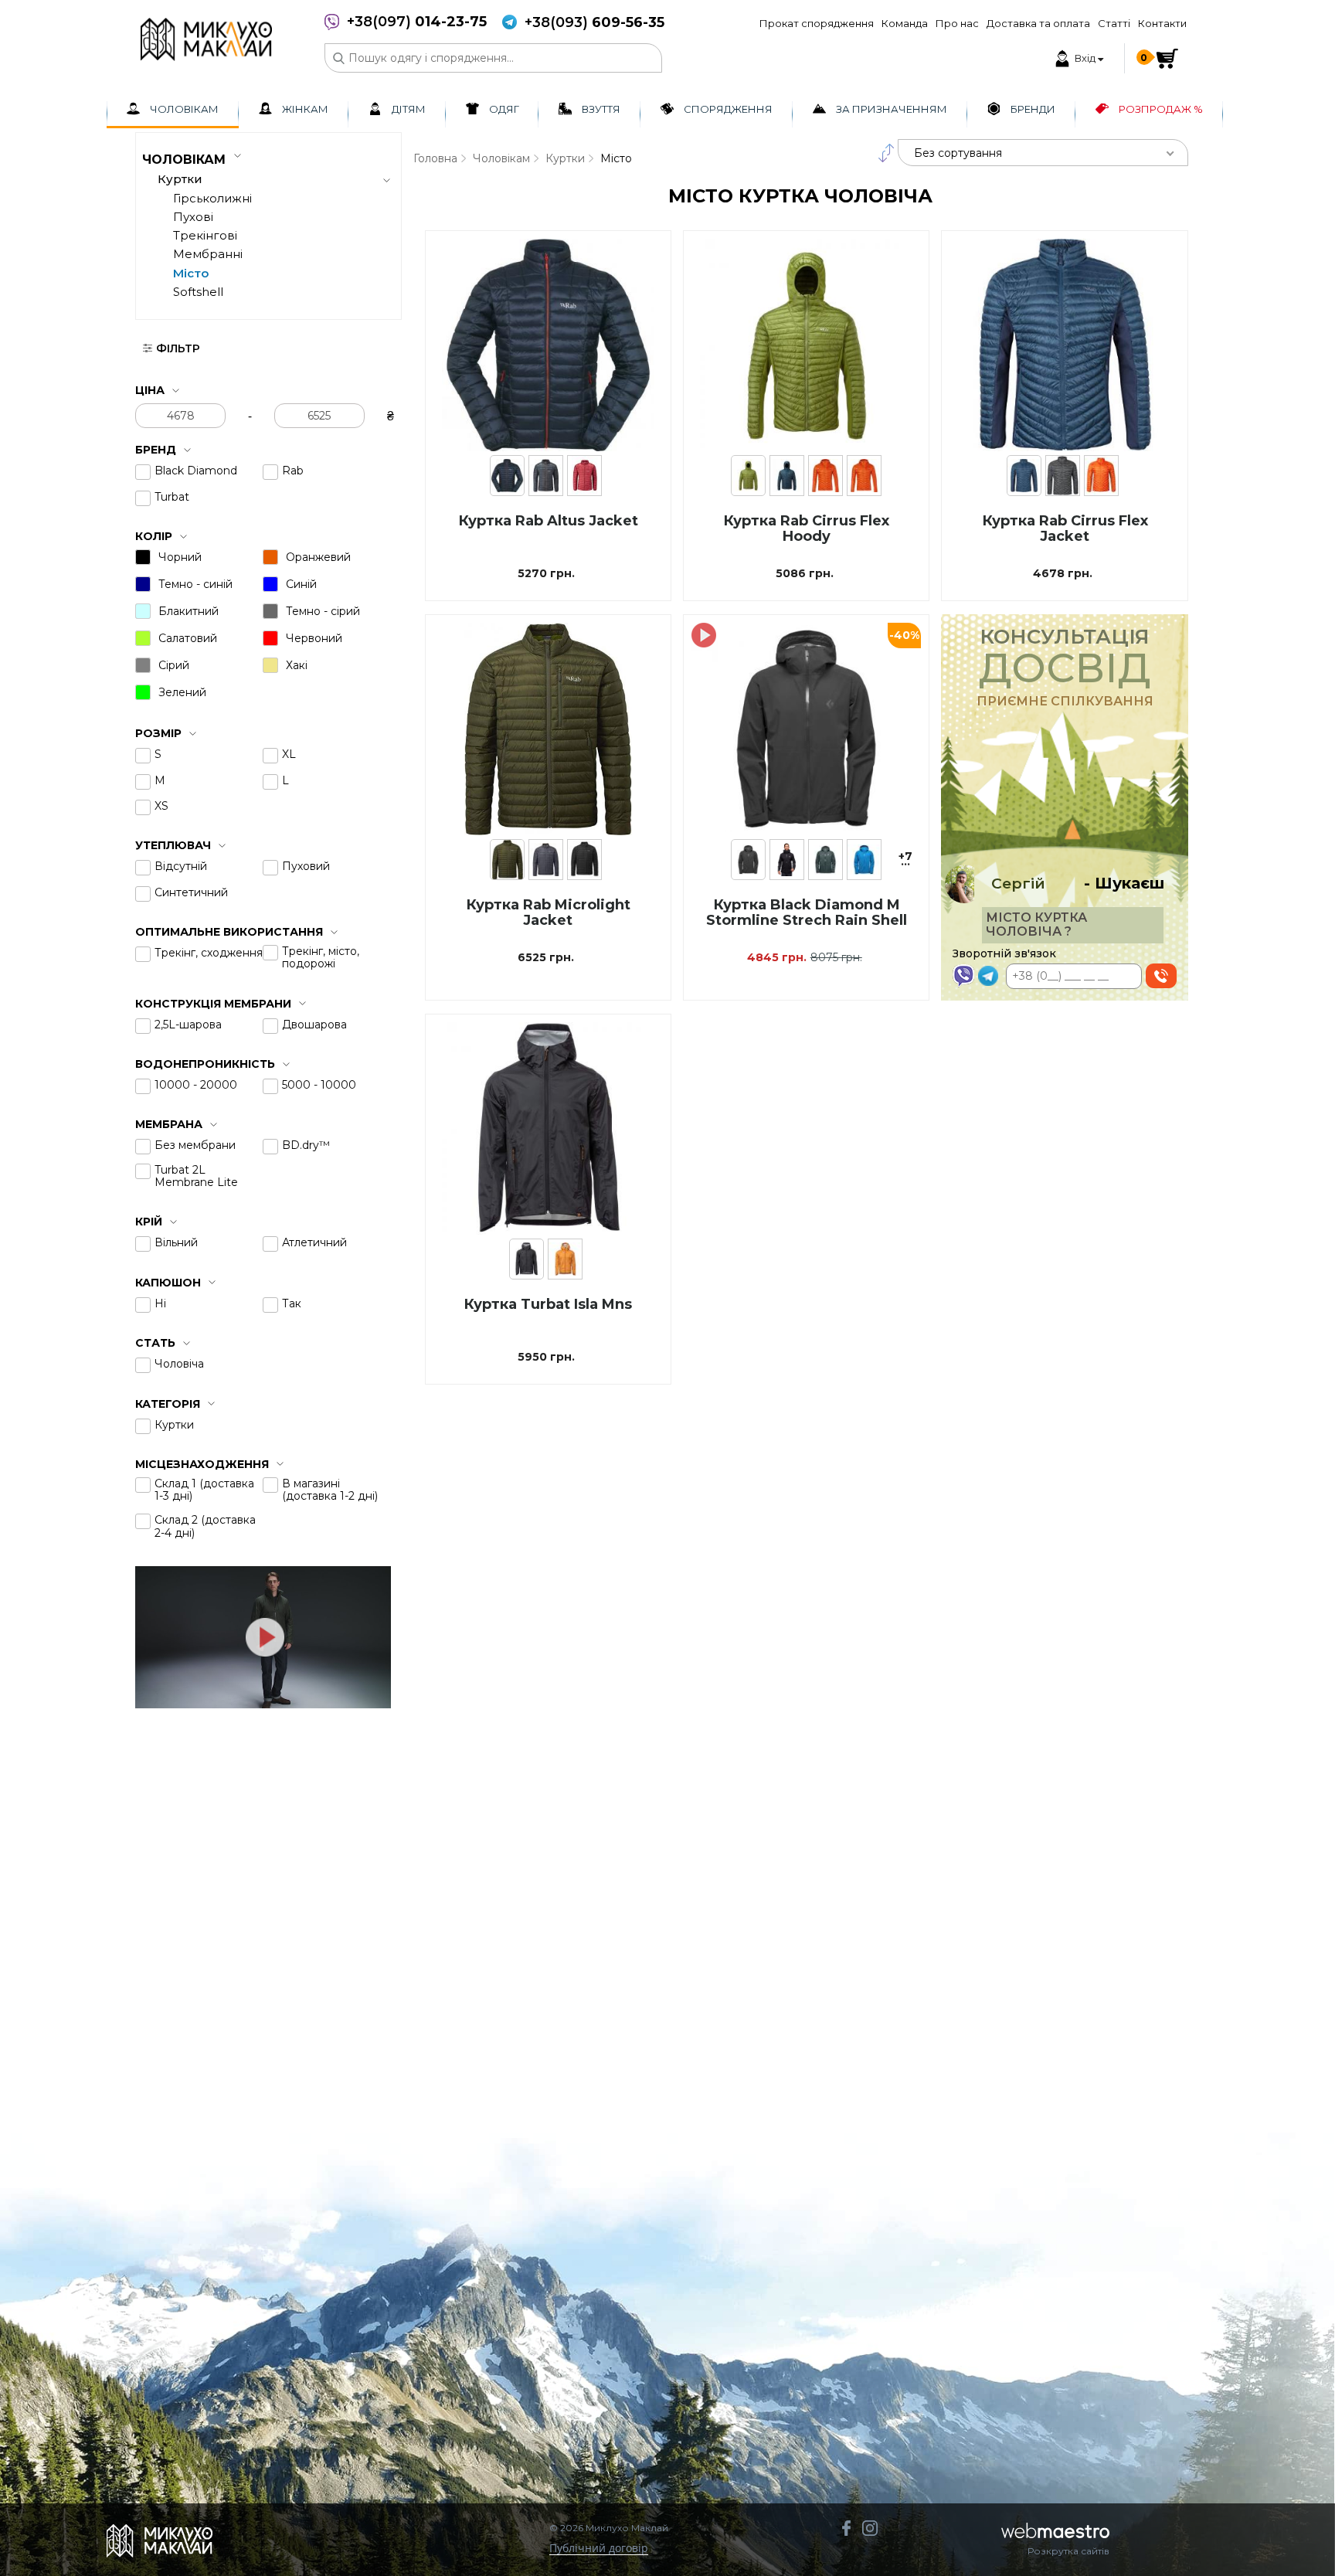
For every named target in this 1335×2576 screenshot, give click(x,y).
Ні (160, 1303)
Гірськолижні (212, 198)
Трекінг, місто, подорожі (321, 957)
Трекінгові (205, 235)
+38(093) (594, 23)
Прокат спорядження (817, 23)
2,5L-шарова (188, 1025)
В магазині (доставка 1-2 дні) (330, 1490)
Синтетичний (191, 892)
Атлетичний (314, 1242)
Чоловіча (179, 1364)
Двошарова (314, 1025)
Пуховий (306, 866)
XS (161, 806)
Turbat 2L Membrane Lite (196, 1176)
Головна (435, 158)
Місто (191, 273)
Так (292, 1303)
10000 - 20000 (196, 1085)
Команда (905, 23)
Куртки (174, 1425)
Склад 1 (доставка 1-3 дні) (204, 1490)
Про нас (957, 23)
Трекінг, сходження (209, 953)
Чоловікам (501, 158)
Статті (1114, 23)
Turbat (172, 497)
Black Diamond (196, 471)
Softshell (198, 292)
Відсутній (181, 866)
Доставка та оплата (1038, 23)
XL (289, 754)
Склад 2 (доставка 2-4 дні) (205, 1526)
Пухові (193, 217)
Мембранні (208, 254)
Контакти (1162, 23)
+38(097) (417, 22)
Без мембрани (195, 1145)
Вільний (176, 1242)
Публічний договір (599, 2549)
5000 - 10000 (319, 1085)
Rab (293, 471)
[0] (1167, 58)
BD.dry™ (306, 1145)
